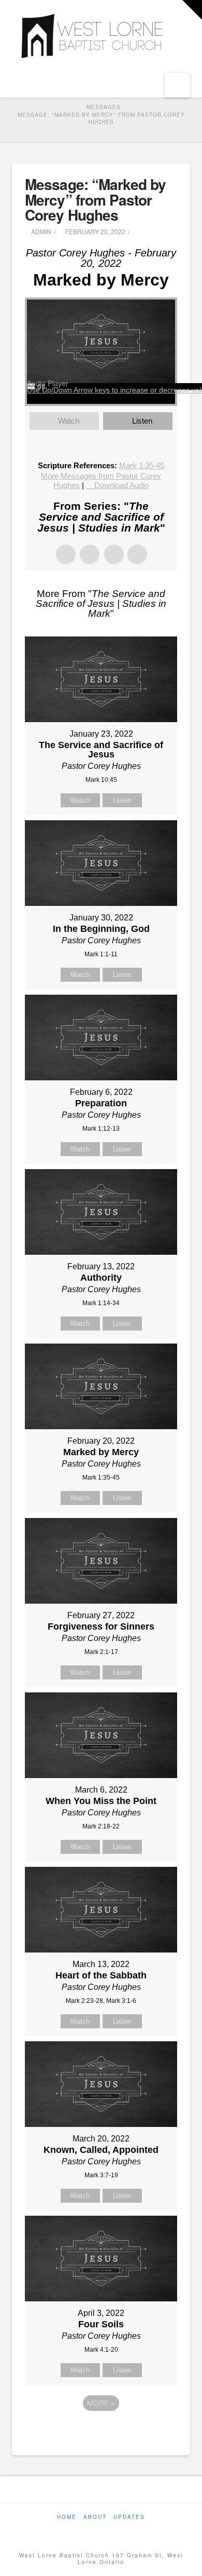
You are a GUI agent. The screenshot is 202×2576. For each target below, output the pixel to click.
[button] (177, 85)
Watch (69, 421)
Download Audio (121, 485)
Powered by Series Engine (101, 2432)
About (95, 2517)
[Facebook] (95, 2531)
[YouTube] (107, 2531)
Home (67, 2517)
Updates (129, 2517)
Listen (142, 421)
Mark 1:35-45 (142, 465)
